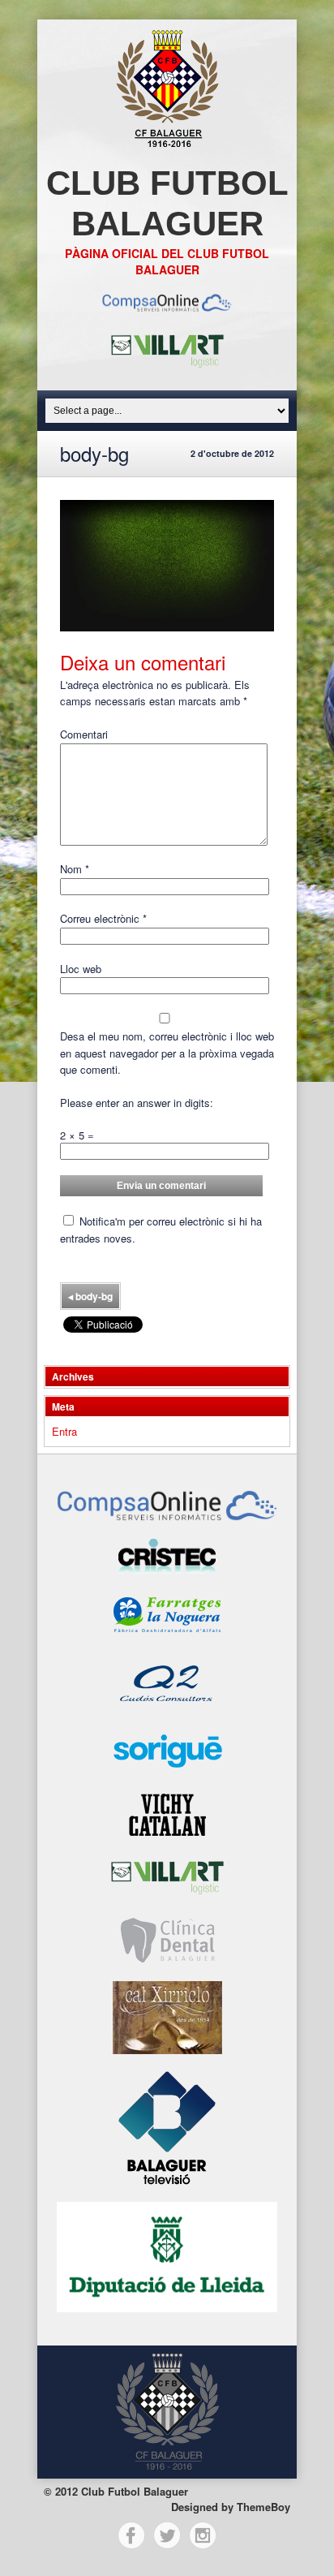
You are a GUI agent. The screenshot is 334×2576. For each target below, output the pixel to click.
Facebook (131, 2535)
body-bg (90, 1296)
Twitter (167, 2535)
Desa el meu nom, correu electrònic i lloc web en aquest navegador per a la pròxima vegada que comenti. (167, 1053)
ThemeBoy (263, 2507)
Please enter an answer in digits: (137, 1103)
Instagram (203, 2535)
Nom (75, 869)
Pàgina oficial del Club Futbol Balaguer (167, 261)
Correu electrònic (103, 918)
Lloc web (81, 969)
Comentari (84, 734)
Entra (64, 1431)
